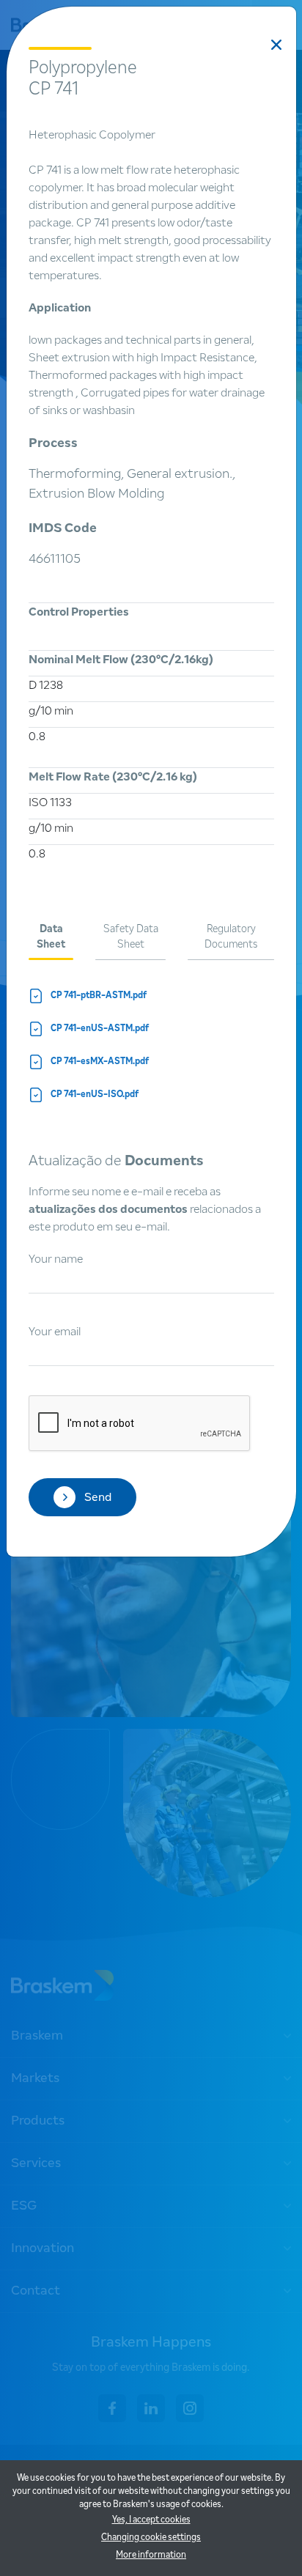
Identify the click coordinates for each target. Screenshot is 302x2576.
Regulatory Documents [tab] (231, 937)
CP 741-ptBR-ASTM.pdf (99, 996)
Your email (55, 1332)
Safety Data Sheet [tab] (131, 937)
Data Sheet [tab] (51, 937)
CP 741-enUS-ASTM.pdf (100, 1029)
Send (98, 1497)
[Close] (276, 45)
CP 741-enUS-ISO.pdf (95, 1095)
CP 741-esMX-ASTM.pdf (100, 1062)
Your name (56, 1259)
